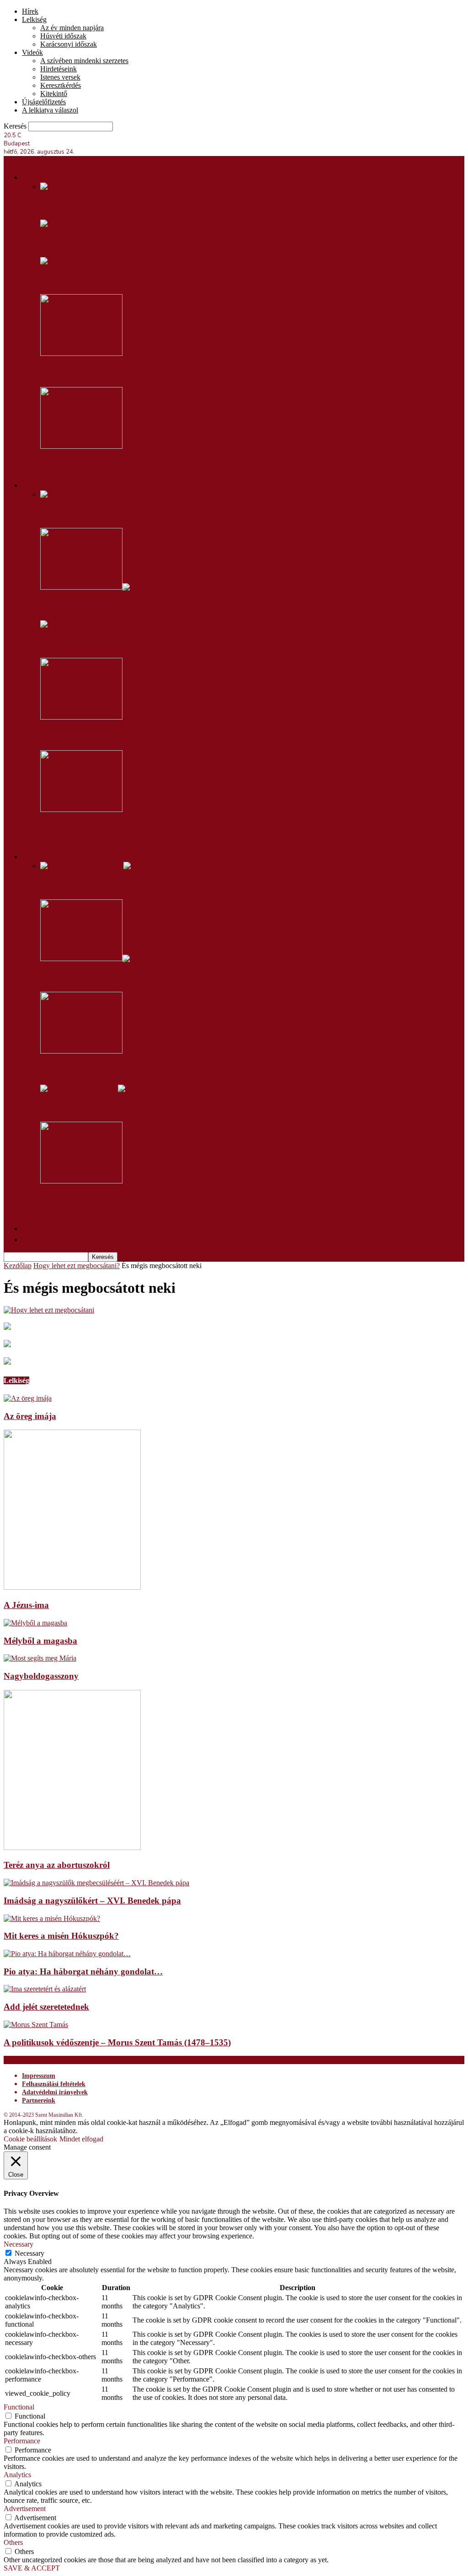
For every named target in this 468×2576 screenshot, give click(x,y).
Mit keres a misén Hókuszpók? (61, 1936)
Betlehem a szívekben (82, 513)
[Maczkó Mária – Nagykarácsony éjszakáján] (81, 1181)
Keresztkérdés (61, 85)
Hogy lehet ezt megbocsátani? (77, 1266)
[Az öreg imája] (28, 1398)
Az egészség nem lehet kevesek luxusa (115, 465)
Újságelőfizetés (44, 102)
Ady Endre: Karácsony (82, 1107)
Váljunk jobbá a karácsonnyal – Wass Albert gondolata (143, 606)
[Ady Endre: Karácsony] (91, 1089)
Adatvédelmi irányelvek (55, 2092)
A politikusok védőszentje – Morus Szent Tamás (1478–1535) (117, 2042)
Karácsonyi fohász (74, 828)
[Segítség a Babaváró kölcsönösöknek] (120, 261)
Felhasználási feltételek (54, 2084)
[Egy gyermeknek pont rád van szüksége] (69, 223)
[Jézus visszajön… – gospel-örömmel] (81, 1051)
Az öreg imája (30, 1416)
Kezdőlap (18, 1266)
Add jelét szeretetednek (46, 2007)
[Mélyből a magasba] (35, 1623)
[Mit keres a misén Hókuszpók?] (52, 1918)
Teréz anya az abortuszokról (57, 1865)
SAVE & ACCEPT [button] (32, 2568)
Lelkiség (34, 19)
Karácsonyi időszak (69, 44)
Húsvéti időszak (63, 36)
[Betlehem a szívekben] (75, 494)
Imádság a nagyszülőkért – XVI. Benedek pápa (92, 1901)
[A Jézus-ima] (72, 1587)
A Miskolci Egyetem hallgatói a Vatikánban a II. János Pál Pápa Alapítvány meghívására (205, 205)
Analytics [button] (17, 2475)
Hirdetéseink (58, 69)
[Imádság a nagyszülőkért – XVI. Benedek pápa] (96, 1883)
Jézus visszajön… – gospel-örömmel (107, 1070)
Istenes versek (60, 77)
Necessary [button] (19, 2244)
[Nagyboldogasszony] (40, 1658)
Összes (50, 847)
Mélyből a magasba (40, 1641)
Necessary (29, 2253)
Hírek (30, 11)
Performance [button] (22, 2441)
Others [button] (13, 2542)
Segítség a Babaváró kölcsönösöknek (110, 280)
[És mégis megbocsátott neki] (49, 1310)
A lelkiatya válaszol (50, 110)
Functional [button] (19, 2407)
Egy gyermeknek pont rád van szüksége (115, 242)
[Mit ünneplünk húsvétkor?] (93, 866)
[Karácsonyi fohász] (81, 809)
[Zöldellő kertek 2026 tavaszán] (81, 353)
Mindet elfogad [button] (81, 2139)
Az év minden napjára (72, 28)
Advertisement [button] (25, 2509)
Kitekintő (54, 94)
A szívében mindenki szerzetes (84, 61)
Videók (32, 52)
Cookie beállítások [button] (30, 2139)
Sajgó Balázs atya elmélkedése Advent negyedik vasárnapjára (158, 643)
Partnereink (39, 2100)
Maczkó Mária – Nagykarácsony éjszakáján (120, 1200)
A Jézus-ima (26, 1605)
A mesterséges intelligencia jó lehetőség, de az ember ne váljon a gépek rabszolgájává (204, 736)
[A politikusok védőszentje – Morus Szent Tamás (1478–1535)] (36, 2025)
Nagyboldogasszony (41, 1676)
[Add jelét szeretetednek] (45, 1989)
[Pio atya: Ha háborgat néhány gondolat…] (67, 1954)
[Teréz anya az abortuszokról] (72, 1847)
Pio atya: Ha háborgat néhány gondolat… (83, 1971)
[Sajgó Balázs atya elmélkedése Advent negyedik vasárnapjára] (136, 624)
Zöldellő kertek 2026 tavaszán (98, 372)
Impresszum (39, 2076)
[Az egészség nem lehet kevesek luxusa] (81, 446)
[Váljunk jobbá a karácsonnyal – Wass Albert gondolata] (93, 587)
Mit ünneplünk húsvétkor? (88, 885)
